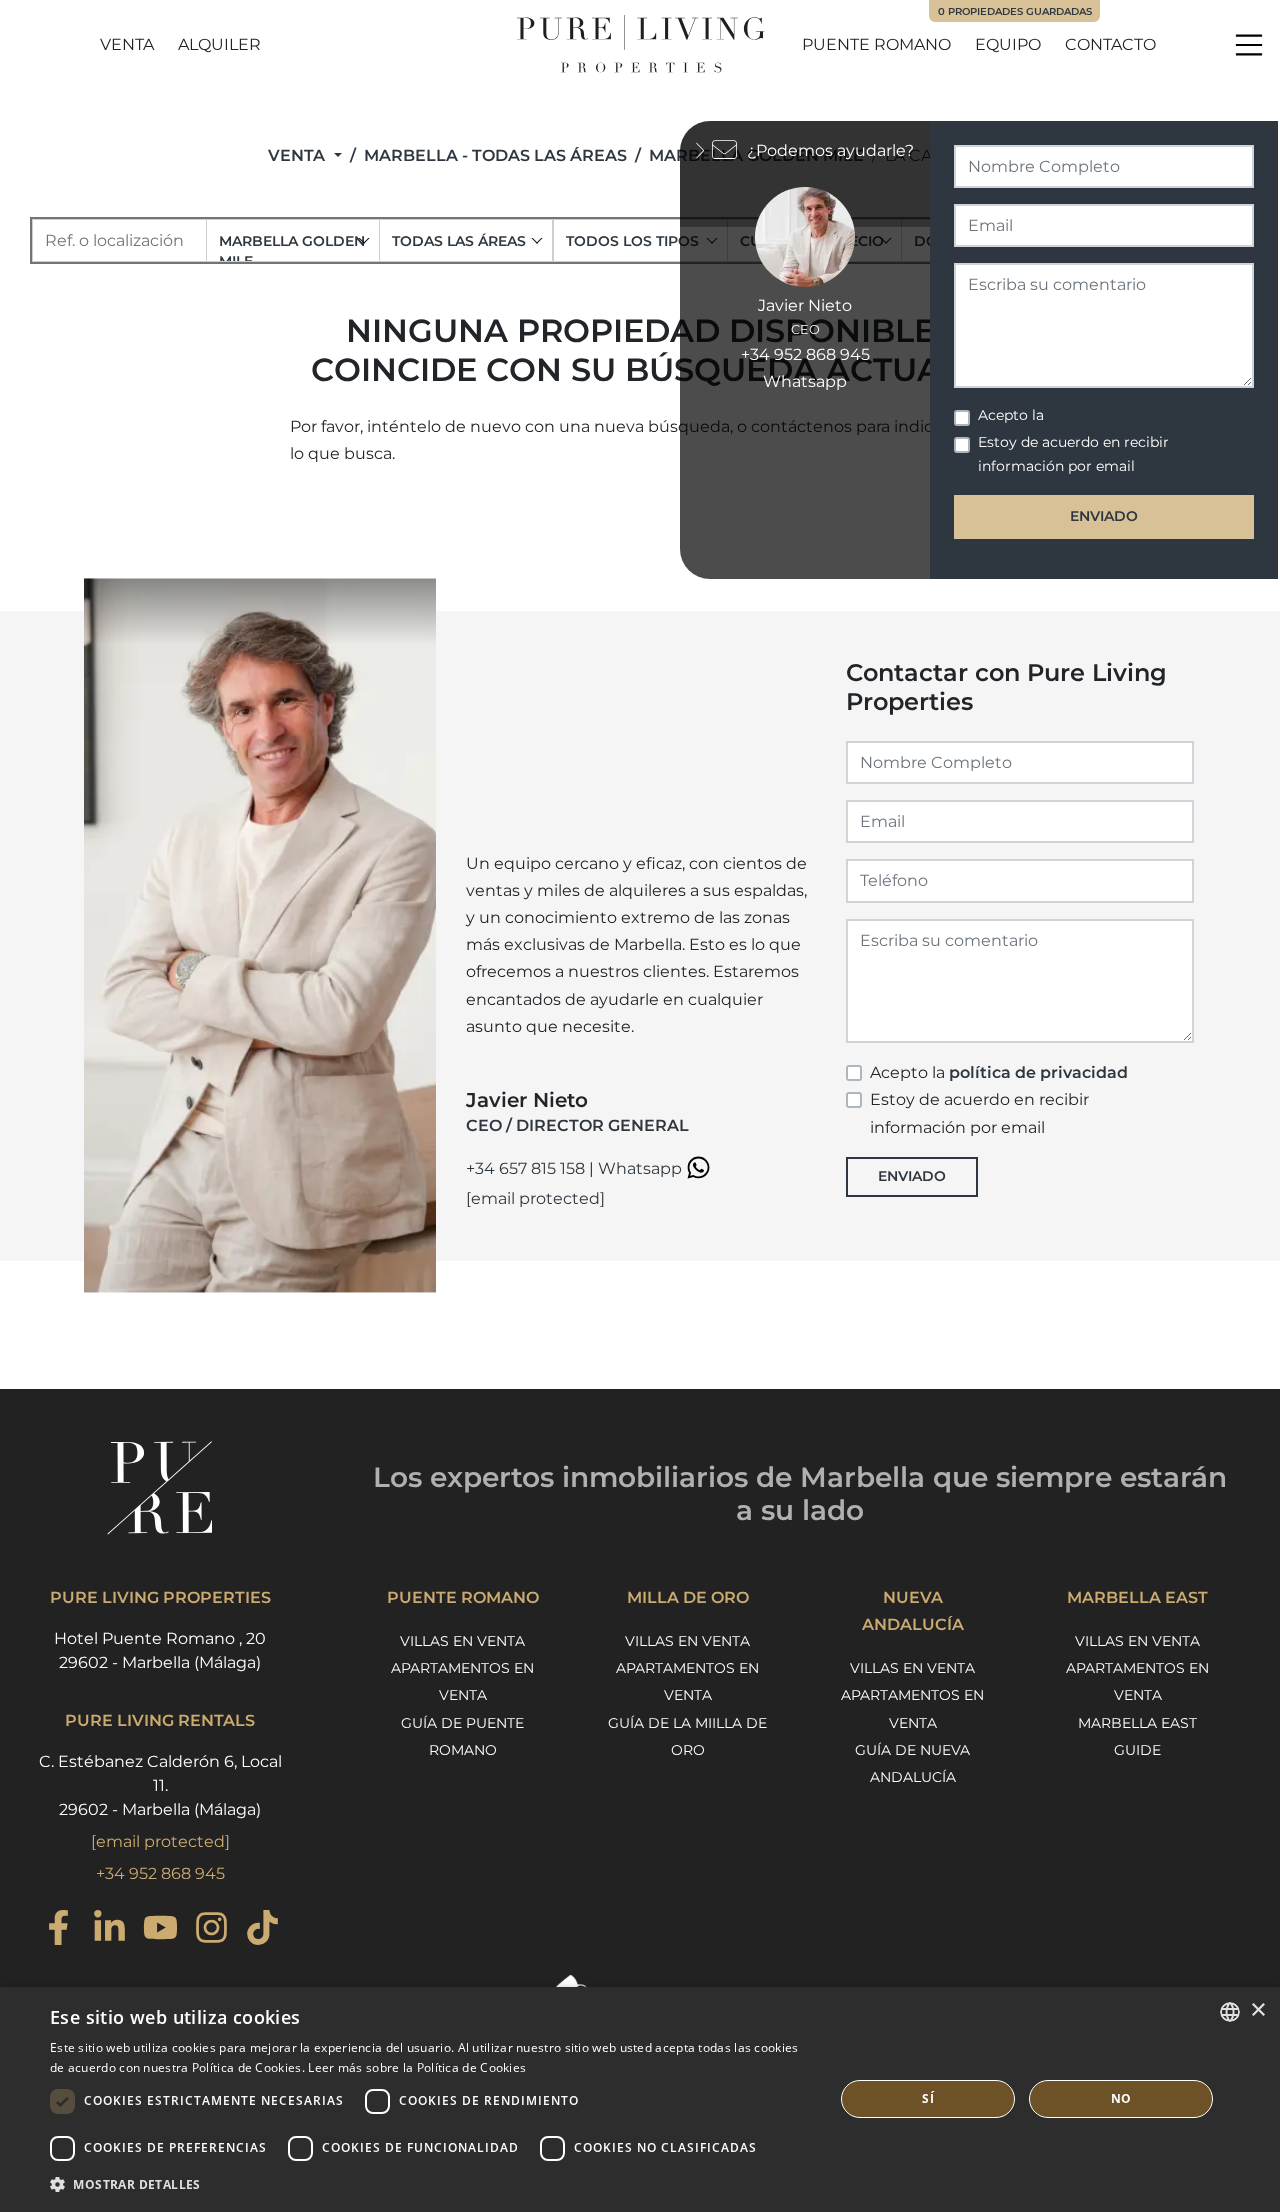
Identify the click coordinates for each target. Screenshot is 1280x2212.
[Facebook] (58, 1930)
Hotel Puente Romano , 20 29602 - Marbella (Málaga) (160, 1650)
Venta (127, 44)
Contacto (1110, 44)
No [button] (1121, 2098)
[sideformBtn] (705, 148)
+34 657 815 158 (525, 1168)
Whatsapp (642, 1168)
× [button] (1257, 2010)
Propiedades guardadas (1015, 11)
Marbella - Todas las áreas (495, 155)
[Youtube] (160, 1930)
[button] (430, 2184)
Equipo (1008, 44)
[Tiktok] (262, 1930)
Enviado (912, 1176)
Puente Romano (876, 44)
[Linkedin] (109, 1930)
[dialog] (640, 2099)
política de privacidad (1038, 1072)
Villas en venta (462, 1641)
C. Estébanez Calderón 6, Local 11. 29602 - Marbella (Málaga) (160, 1785)
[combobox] (293, 240)
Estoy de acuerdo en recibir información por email (979, 1113)
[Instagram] (211, 1930)
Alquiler (219, 44)
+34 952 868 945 (160, 1873)
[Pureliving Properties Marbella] (640, 45)
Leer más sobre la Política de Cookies (417, 2067)
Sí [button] (928, 2098)
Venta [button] (298, 155)
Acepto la (999, 1072)
